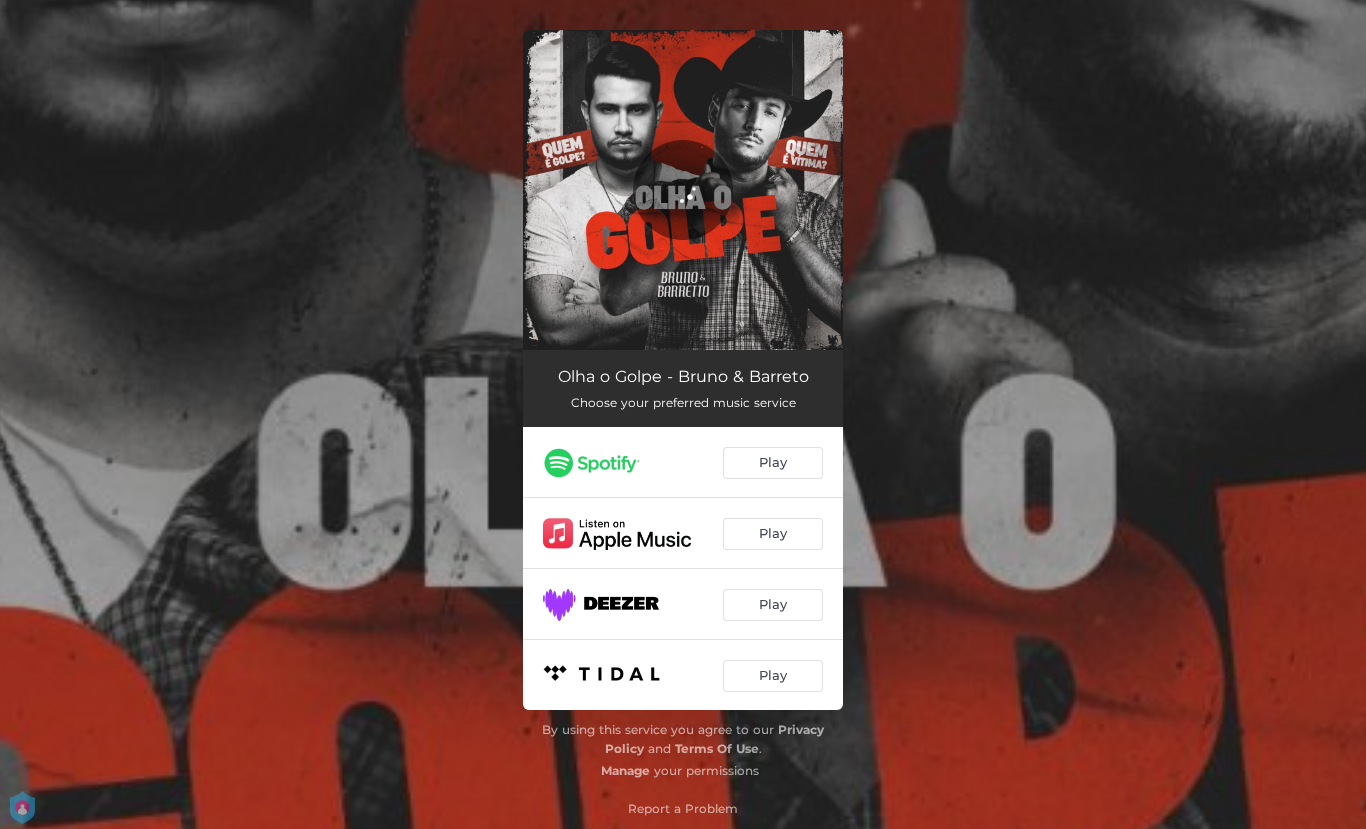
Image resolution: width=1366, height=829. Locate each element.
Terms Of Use (717, 748)
